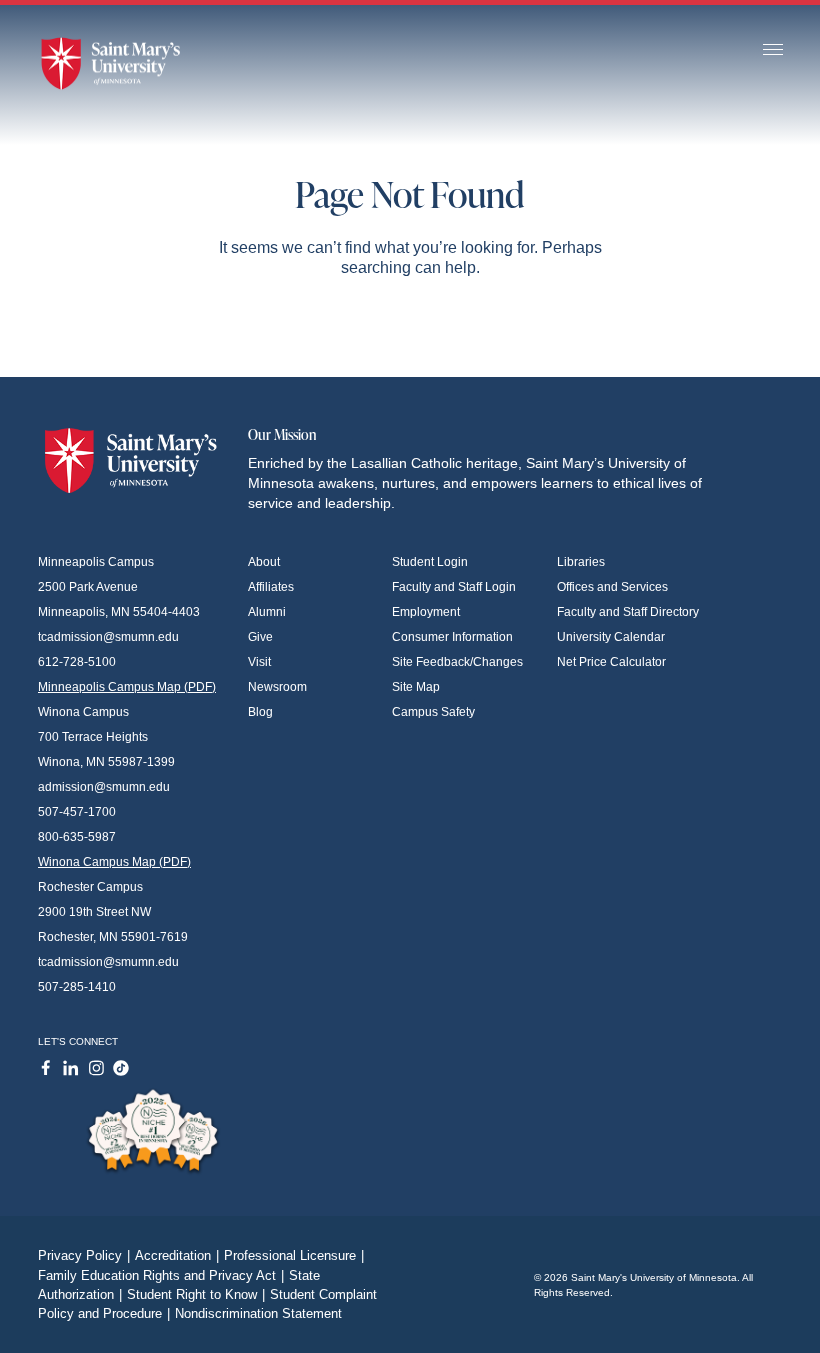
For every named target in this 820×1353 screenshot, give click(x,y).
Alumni (267, 612)
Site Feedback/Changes (457, 662)
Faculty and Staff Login (454, 587)
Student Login (430, 562)
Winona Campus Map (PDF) (114, 862)
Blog (260, 712)
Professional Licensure (294, 1255)
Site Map (416, 687)
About (264, 562)
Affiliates (271, 587)
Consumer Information (452, 637)
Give (260, 637)
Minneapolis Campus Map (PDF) (127, 687)
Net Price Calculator (611, 662)
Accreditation (177, 1255)
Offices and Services (612, 587)
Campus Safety (433, 712)
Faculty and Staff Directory (628, 612)
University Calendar (611, 637)
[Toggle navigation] (773, 50)
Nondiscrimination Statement (258, 1313)
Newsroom (277, 687)
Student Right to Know (196, 1294)
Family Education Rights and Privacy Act (161, 1275)
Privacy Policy (84, 1255)
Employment (426, 612)
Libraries (581, 562)
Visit (259, 662)
